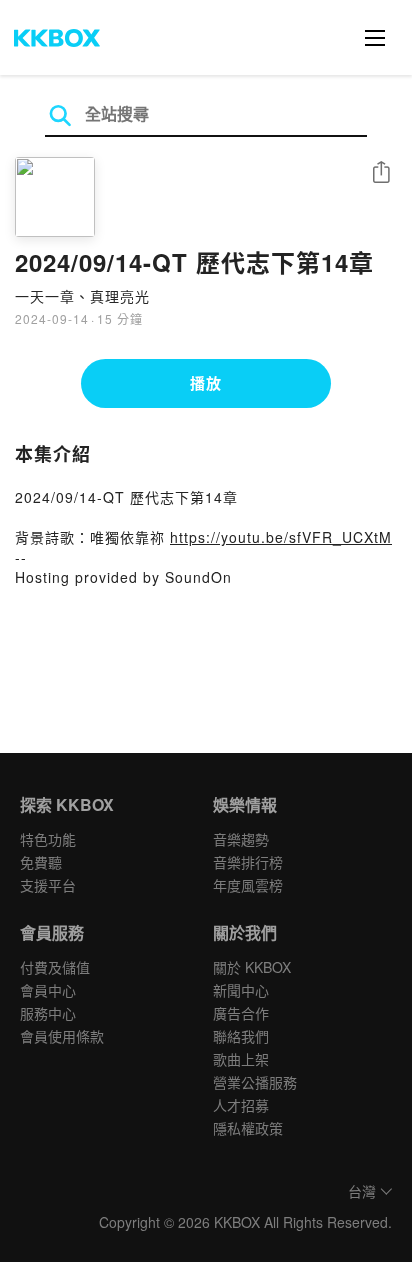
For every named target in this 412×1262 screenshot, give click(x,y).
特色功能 (48, 839)
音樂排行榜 (248, 862)
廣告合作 (241, 1013)
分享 (381, 173)
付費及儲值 (55, 967)
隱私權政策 (248, 1128)
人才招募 (241, 1105)
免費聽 (41, 862)
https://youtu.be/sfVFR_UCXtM (281, 537)
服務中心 (48, 1013)
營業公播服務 (255, 1082)
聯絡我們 (241, 1036)
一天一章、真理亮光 (82, 296)
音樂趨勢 (241, 839)
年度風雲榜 (248, 885)
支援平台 (48, 885)
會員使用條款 (62, 1036)
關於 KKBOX (252, 967)
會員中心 (48, 990)
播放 (206, 383)
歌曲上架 (241, 1059)
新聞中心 (241, 990)
